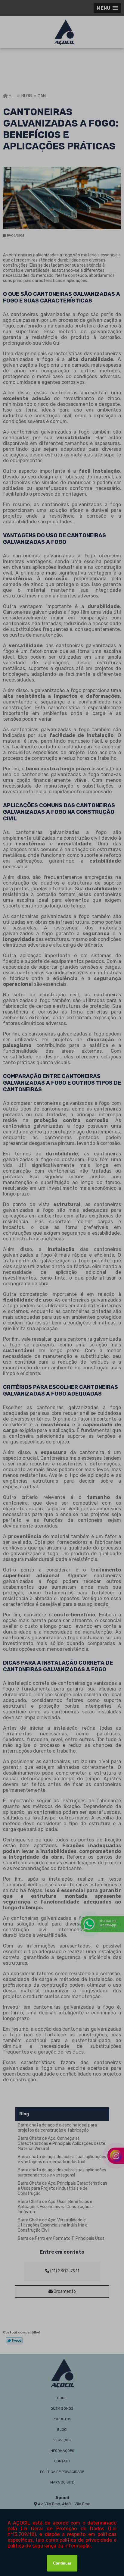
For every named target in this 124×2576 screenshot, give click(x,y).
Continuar (62, 2563)
